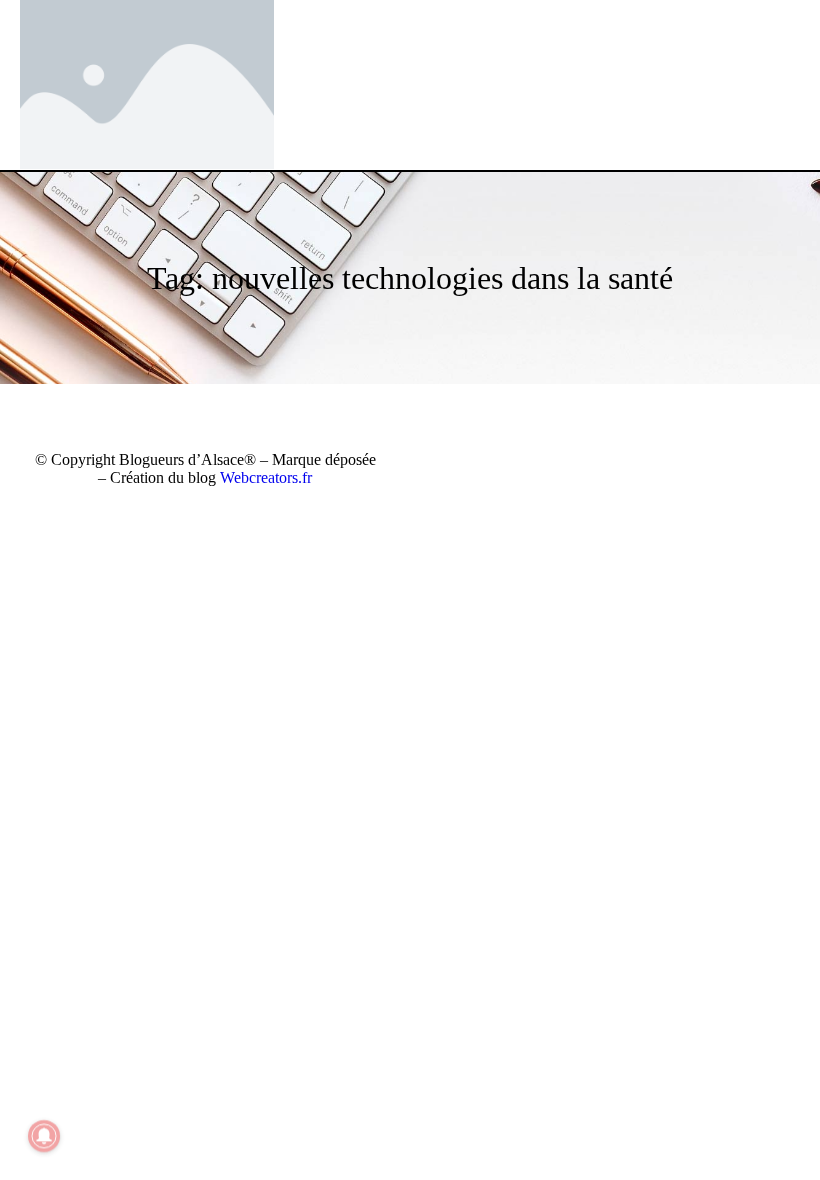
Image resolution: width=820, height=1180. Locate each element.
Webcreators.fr (266, 477)
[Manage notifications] (44, 1136)
